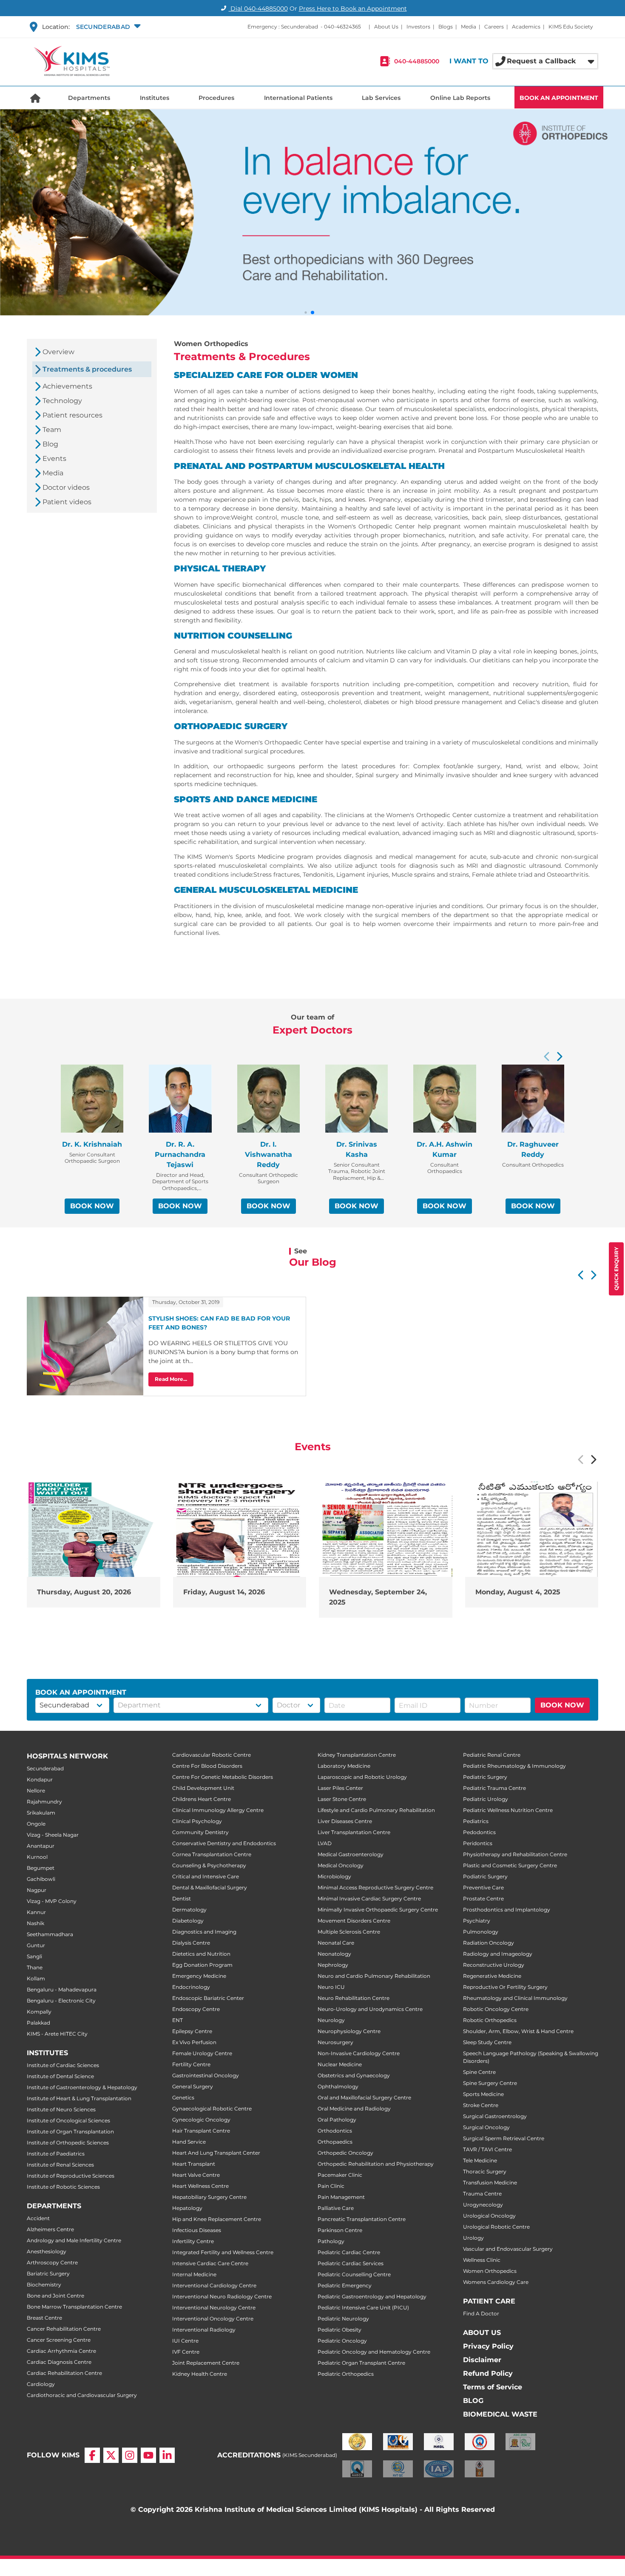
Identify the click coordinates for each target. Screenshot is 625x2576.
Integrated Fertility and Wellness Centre (223, 2252)
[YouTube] (148, 2455)
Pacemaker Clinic (340, 2175)
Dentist (182, 1899)
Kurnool (37, 1857)
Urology (473, 2238)
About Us (386, 27)
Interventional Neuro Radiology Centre (222, 2296)
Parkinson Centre (340, 2230)
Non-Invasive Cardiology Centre (359, 2053)
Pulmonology (481, 1932)
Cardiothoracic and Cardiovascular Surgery (82, 2395)
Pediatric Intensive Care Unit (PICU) (363, 2308)
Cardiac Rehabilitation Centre (64, 2373)
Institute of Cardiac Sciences (63, 2065)
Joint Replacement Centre (206, 2363)
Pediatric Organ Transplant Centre (361, 2363)
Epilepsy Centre (192, 2031)
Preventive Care (483, 1887)
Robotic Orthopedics (490, 2020)
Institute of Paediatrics (56, 2154)
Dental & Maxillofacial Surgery (210, 1887)
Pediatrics (476, 1821)
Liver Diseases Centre (345, 1821)
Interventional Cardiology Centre (214, 2285)
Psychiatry (477, 1921)
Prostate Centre (483, 1899)
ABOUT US (482, 2333)
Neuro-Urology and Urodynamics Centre (370, 2009)
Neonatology (334, 1954)
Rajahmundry (44, 1802)
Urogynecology (483, 2205)
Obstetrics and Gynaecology (354, 2075)
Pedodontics (479, 1832)
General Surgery (193, 2086)
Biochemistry (44, 2285)
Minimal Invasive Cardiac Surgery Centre (369, 1899)
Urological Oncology (489, 2216)
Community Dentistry (200, 1832)
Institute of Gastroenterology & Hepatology (82, 2087)
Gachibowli (41, 1879)
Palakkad (38, 2023)
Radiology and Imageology (498, 1954)
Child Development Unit (203, 1788)
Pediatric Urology (486, 1799)
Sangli (34, 1956)
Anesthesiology (47, 2251)
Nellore (36, 1791)
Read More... (171, 1379)
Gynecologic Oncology (201, 2120)
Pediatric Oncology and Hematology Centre (374, 2352)
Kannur (36, 1912)
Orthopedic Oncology (345, 2153)
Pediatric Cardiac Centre (349, 2252)
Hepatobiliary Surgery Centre (209, 2197)
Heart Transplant (194, 2164)
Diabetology (188, 1921)
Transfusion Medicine (490, 2183)
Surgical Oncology (486, 2127)
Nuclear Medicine (340, 2064)
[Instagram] (130, 2455)
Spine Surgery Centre (490, 2083)
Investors (418, 27)
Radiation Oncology (489, 1943)
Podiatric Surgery (485, 1876)
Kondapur (40, 1779)
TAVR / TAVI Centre (487, 2149)
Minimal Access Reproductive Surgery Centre (375, 1887)
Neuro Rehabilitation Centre (354, 1998)
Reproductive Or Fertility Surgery (505, 1987)
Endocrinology (191, 1987)
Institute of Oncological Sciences (68, 2120)
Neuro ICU (331, 1987)
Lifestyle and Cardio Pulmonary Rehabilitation (376, 1810)
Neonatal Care (336, 1943)
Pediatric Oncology (342, 2341)
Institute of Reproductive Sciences (71, 2176)
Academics (526, 27)
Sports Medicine (483, 2094)
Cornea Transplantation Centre (212, 1854)
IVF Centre (186, 2352)
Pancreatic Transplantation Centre (362, 2219)
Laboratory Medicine (344, 1766)
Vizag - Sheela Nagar (53, 1835)
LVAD (325, 1843)
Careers (494, 27)
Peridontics (478, 1843)
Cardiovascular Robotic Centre (212, 1755)
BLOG (473, 2401)
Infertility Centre (193, 2241)
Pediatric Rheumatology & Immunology (514, 1766)
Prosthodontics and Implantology (507, 1910)
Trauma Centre (482, 2194)
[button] (107, 27)
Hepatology (187, 2208)
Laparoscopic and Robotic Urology (362, 1777)
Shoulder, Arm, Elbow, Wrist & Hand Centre (518, 2031)
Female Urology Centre (202, 2053)
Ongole (36, 1824)
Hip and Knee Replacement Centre (217, 2219)
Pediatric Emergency (345, 2285)
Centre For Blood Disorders (207, 1766)
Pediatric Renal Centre (492, 1755)
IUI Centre (185, 2341)
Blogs (446, 27)
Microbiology (334, 1876)
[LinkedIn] (167, 2455)
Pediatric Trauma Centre (494, 1788)
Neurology (331, 2020)
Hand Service (189, 2142)
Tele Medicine (480, 2160)
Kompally (39, 2012)
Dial (258, 9)
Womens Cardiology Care (496, 2282)
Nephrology (333, 1965)
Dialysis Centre (191, 1943)
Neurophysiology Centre (349, 2031)
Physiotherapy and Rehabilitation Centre (515, 1854)
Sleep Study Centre (487, 2042)
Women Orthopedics (490, 2271)
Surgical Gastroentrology (495, 2116)
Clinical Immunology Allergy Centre (218, 1810)
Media (469, 27)
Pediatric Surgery (485, 1777)
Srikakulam (41, 1813)
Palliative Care (336, 2208)
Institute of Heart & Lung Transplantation (79, 2098)
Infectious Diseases (197, 2230)
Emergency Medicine (199, 1976)
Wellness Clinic (482, 2260)
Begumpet (41, 1868)
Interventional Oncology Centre (213, 2319)
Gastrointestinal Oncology (206, 2075)
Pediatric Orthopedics (346, 2374)
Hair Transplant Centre (201, 2131)
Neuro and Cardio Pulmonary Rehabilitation (374, 1976)
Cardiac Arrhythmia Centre (61, 2351)
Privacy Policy (488, 2346)
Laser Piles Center (340, 1788)
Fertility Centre (191, 2064)
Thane (35, 1967)
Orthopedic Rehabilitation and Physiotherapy (376, 2164)
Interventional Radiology (204, 2330)
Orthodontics (335, 2131)
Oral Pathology (337, 2120)
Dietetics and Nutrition (201, 1954)
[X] (111, 2455)
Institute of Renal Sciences (60, 2165)
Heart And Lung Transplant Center (216, 2153)
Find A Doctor (481, 2313)
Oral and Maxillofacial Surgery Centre (364, 2097)
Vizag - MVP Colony (52, 1901)
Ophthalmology (338, 2086)
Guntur (36, 1945)
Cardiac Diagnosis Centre (59, 2362)
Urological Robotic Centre (496, 2227)
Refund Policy (488, 2373)
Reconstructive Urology (494, 1965)
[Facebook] (92, 2455)
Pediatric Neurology (343, 2319)
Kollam (36, 1978)
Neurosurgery (335, 2042)
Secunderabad (45, 1768)
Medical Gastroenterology (351, 1854)
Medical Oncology (341, 1865)
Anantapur (41, 1846)
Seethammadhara (50, 1934)
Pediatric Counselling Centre (354, 2274)
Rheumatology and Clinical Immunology (515, 1998)
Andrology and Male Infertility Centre (74, 2240)
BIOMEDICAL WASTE (500, 2414)
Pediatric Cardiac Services (351, 2263)
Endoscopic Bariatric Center (208, 1998)
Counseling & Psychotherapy (209, 1865)
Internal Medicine (194, 2274)
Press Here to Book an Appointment (353, 9)
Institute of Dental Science (60, 2076)
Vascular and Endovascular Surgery (508, 2249)
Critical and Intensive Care (206, 1876)
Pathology (331, 2241)
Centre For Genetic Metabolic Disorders (223, 1777)
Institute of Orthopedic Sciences (68, 2143)
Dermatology (189, 1910)
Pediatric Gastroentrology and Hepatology (372, 2296)
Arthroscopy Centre (52, 2262)
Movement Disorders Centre (354, 1921)
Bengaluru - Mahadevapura (62, 1990)
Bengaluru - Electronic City (61, 2001)
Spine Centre (479, 2072)
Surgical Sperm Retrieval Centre (504, 2138)
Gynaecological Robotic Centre (212, 2109)
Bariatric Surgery (48, 2274)
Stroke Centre (481, 2105)
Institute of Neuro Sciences (61, 2109)
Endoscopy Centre (196, 2009)
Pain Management (341, 2197)
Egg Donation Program (202, 1965)
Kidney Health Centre (200, 2374)
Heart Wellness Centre (200, 2186)
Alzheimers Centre (50, 2229)
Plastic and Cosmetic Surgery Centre (510, 1865)
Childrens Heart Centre (202, 1799)
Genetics (183, 2097)
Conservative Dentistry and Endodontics (224, 1843)
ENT (178, 2020)
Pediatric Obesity (339, 2330)
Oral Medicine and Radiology (354, 2109)
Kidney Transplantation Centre (357, 1755)
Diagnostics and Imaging (204, 1932)
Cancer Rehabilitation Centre (64, 2329)
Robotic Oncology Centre (496, 2009)
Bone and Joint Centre (55, 2296)
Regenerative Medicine (492, 1976)
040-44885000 (417, 61)
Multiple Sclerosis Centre (349, 1932)
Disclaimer (482, 2360)
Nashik (36, 1923)
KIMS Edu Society (571, 27)
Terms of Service (493, 2387)
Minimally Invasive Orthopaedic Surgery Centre (378, 1910)
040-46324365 (342, 27)
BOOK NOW (92, 1206)
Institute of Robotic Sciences (63, 2187)
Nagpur (37, 1890)
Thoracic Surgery (485, 2171)
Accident (38, 2218)
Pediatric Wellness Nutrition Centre (508, 1810)
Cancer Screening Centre (59, 2340)
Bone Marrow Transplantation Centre (74, 2307)
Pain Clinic (331, 2186)
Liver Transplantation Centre (354, 1832)
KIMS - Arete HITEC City (57, 2034)
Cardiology (41, 2384)
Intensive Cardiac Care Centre (210, 2263)
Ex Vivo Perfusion (194, 2042)
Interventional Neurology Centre (214, 2308)
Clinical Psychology (197, 1821)
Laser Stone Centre (342, 1799)
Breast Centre (44, 2318)
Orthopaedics (335, 2142)
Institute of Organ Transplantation (70, 2132)
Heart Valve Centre (196, 2175)
